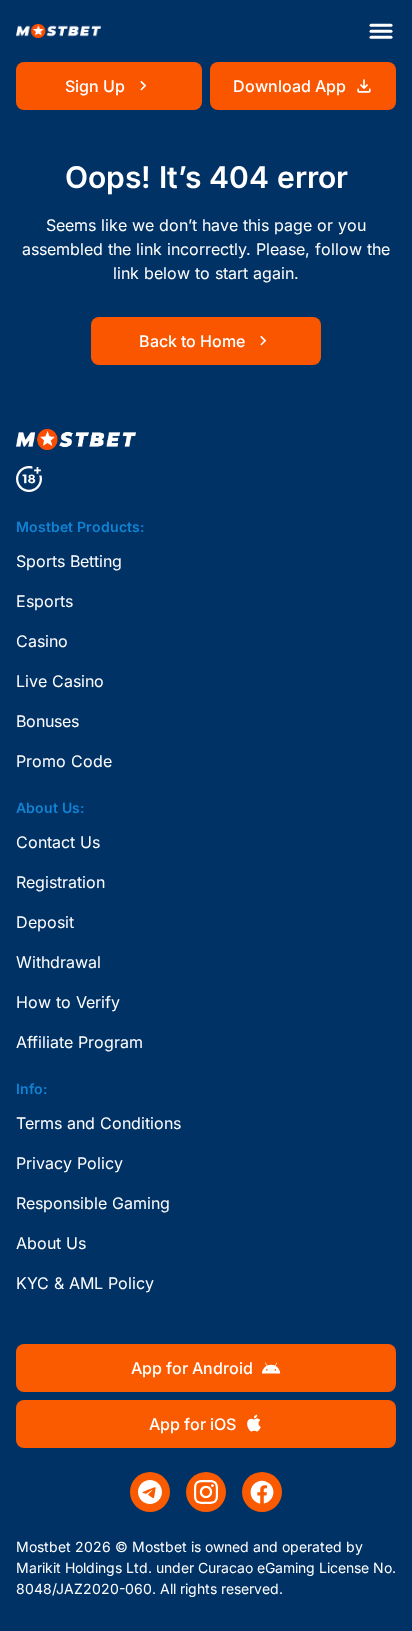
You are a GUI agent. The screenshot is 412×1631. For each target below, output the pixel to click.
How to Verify (68, 1002)
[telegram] (150, 1492)
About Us (51, 1243)
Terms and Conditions (98, 1123)
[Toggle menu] (381, 31)
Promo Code (64, 761)
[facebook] (262, 1492)
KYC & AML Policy (85, 1283)
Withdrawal (58, 962)
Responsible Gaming (93, 1203)
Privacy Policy (69, 1163)
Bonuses (47, 721)
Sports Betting (69, 561)
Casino (42, 641)
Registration (60, 882)
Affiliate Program (79, 1042)
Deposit (45, 922)
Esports (44, 601)
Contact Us (58, 842)
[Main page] (58, 31)
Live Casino (60, 681)
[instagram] (206, 1492)
